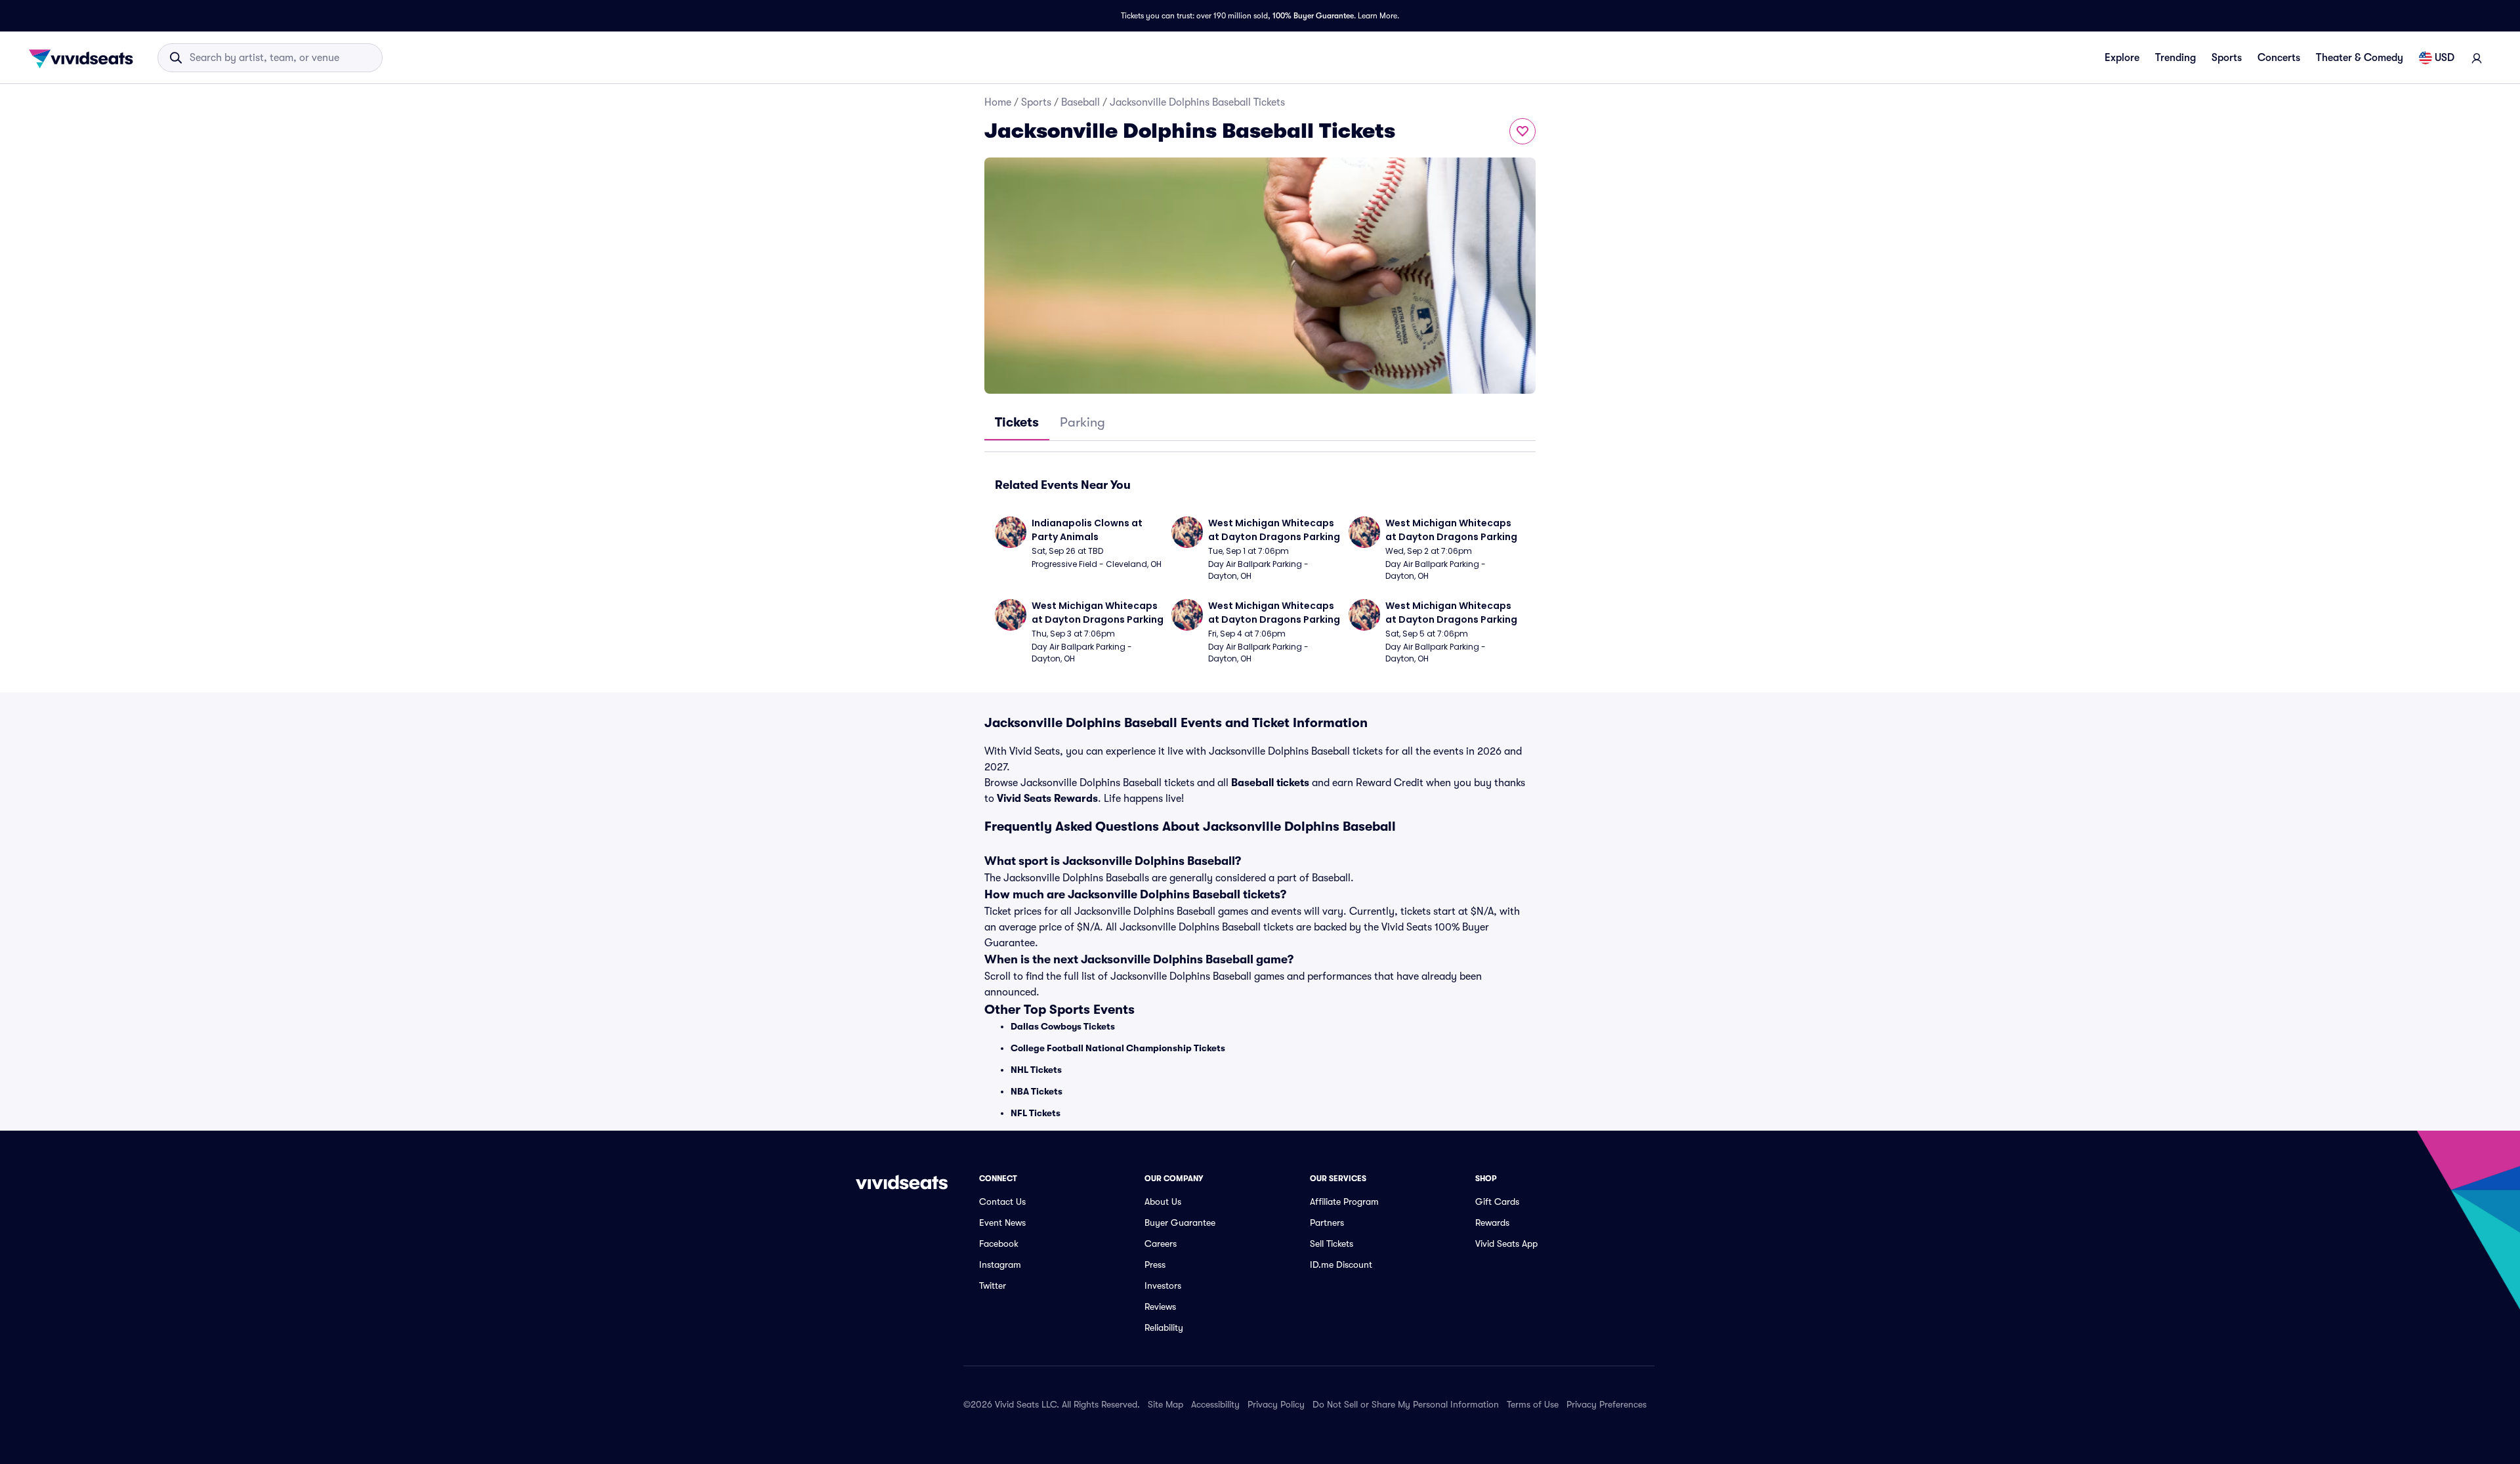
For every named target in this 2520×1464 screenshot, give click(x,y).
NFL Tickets (1036, 1113)
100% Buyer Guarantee (1313, 16)
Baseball (1081, 102)
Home (998, 102)
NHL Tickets (1036, 1070)
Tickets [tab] (1017, 422)
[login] (2477, 58)
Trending (2175, 58)
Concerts (2279, 58)
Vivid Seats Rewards (1047, 799)
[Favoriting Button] (1522, 131)
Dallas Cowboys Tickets (1063, 1026)
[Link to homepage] (85, 58)
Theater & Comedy (2360, 58)
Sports (2227, 58)
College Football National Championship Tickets (1118, 1048)
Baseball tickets (1270, 783)
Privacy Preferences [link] (1606, 1404)
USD (2445, 58)
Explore (2122, 58)
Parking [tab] (1082, 422)
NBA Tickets (1037, 1091)
